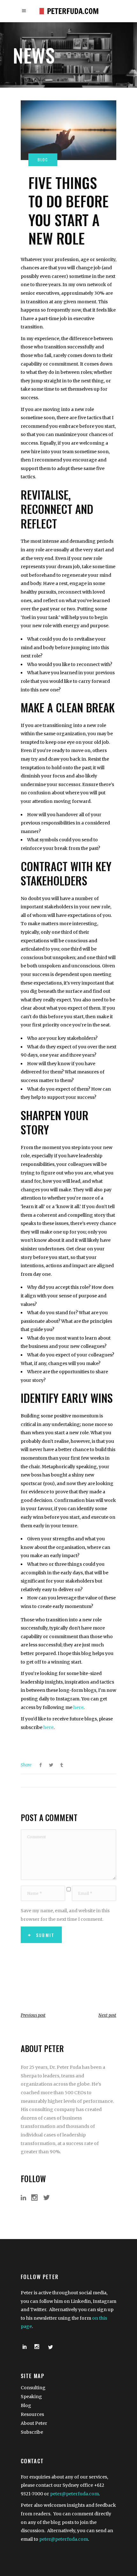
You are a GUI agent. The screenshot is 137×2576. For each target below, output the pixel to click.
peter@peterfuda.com (74, 2494)
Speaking (31, 2397)
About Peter (34, 2423)
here (78, 1707)
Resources (32, 2414)
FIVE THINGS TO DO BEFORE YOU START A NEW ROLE (68, 210)
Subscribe (32, 2432)
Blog (26, 2405)
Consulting (33, 2388)
